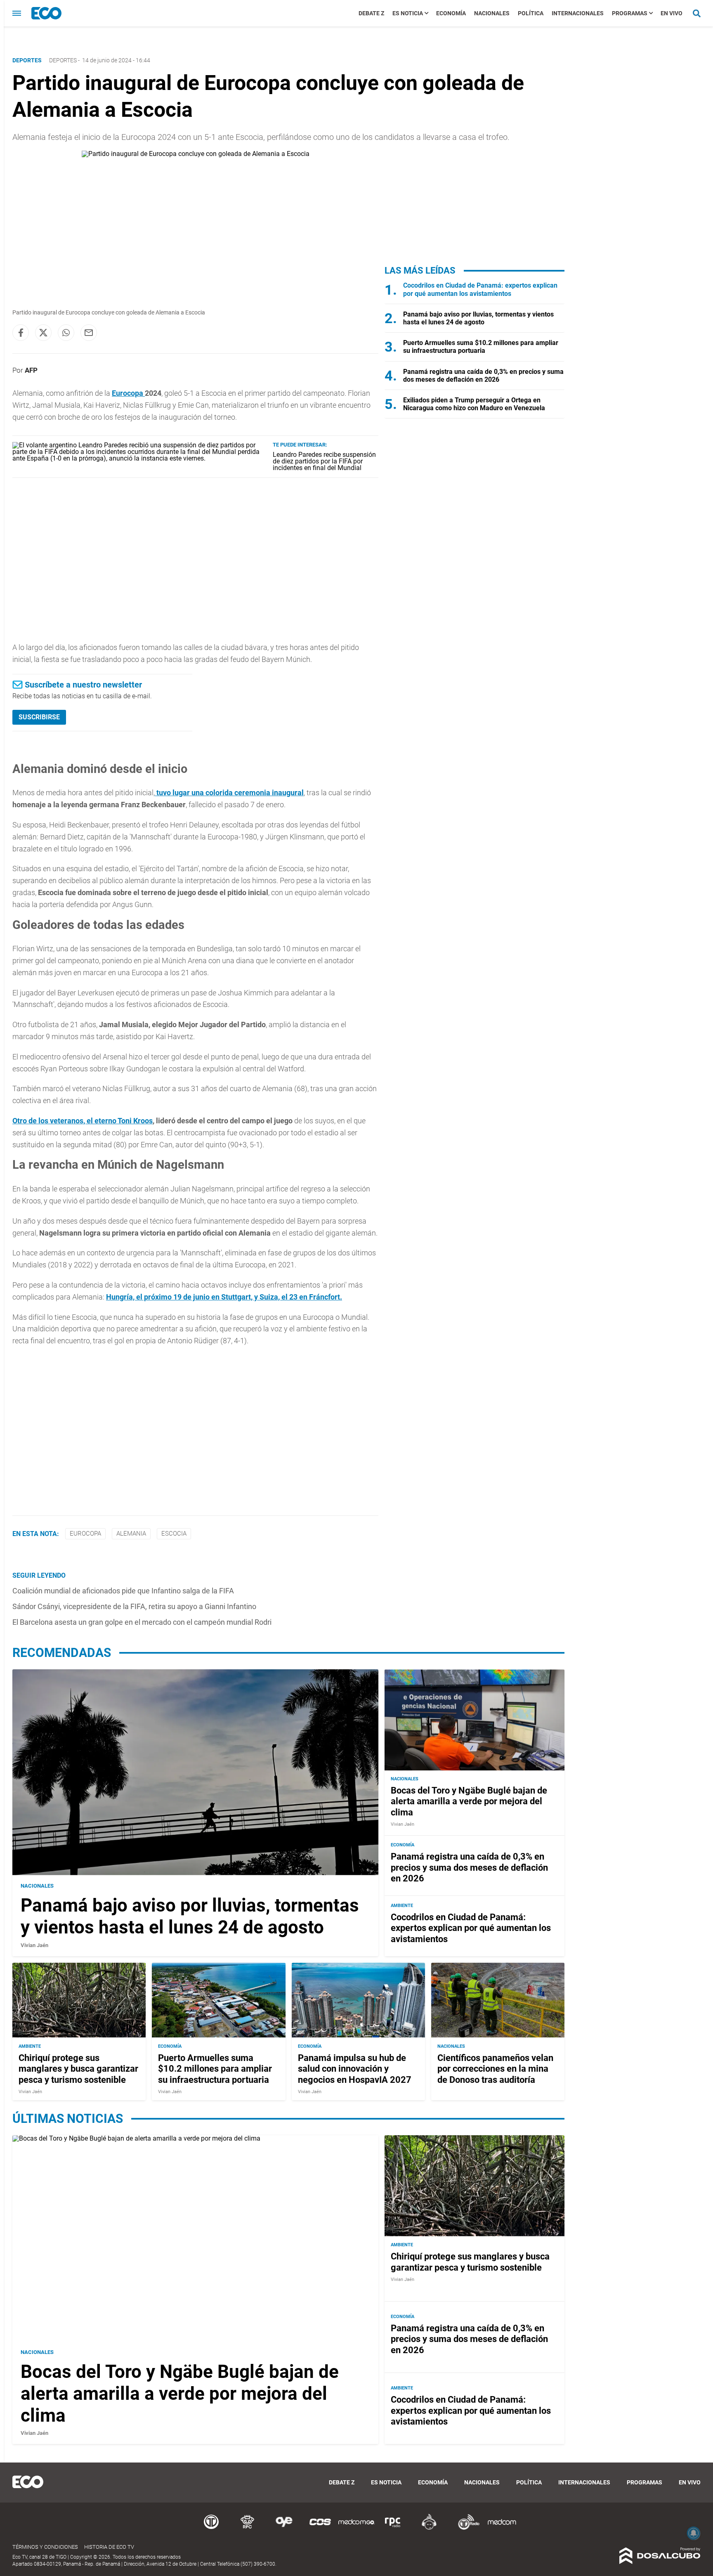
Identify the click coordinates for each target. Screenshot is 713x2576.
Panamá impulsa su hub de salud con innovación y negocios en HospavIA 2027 (355, 2068)
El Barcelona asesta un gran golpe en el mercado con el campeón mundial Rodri (142, 1622)
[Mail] (89, 333)
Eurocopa (128, 393)
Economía (451, 13)
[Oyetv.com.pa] (284, 2528)
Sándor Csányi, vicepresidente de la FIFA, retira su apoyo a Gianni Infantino (134, 1606)
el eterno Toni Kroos (120, 1121)
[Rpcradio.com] (393, 2528)
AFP (31, 370)
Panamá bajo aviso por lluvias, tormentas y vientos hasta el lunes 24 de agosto (478, 318)
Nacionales (492, 13)
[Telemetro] (211, 2528)
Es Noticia (408, 13)
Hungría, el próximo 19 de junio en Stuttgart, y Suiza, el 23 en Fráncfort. (224, 1297)
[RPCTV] (248, 2528)
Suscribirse (39, 717)
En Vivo (672, 13)
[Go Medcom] (356, 2528)
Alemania (131, 1534)
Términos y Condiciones (45, 2547)
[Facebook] (21, 333)
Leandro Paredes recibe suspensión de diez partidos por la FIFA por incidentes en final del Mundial (324, 461)
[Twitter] (43, 333)
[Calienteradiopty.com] (429, 2528)
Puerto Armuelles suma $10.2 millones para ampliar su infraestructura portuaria (481, 347)
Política (531, 13)
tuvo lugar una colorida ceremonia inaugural (229, 793)
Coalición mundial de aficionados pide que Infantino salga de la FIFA (123, 1591)
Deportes (63, 60)
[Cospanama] (320, 2528)
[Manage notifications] (694, 2533)
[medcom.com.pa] (502, 2528)
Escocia (174, 1534)
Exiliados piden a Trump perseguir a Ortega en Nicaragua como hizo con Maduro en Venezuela (474, 404)
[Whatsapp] (66, 333)
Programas (630, 13)
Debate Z (371, 13)
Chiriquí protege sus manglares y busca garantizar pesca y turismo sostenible (78, 2068)
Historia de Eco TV (109, 2547)
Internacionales (578, 13)
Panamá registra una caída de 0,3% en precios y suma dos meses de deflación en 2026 (483, 376)
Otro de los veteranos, (50, 1121)
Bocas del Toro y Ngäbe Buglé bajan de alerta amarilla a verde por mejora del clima (469, 1801)
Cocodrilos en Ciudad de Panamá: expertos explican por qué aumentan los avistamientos (480, 289)
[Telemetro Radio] (465, 2528)
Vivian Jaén (34, 1946)
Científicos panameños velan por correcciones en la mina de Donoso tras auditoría (495, 2068)
